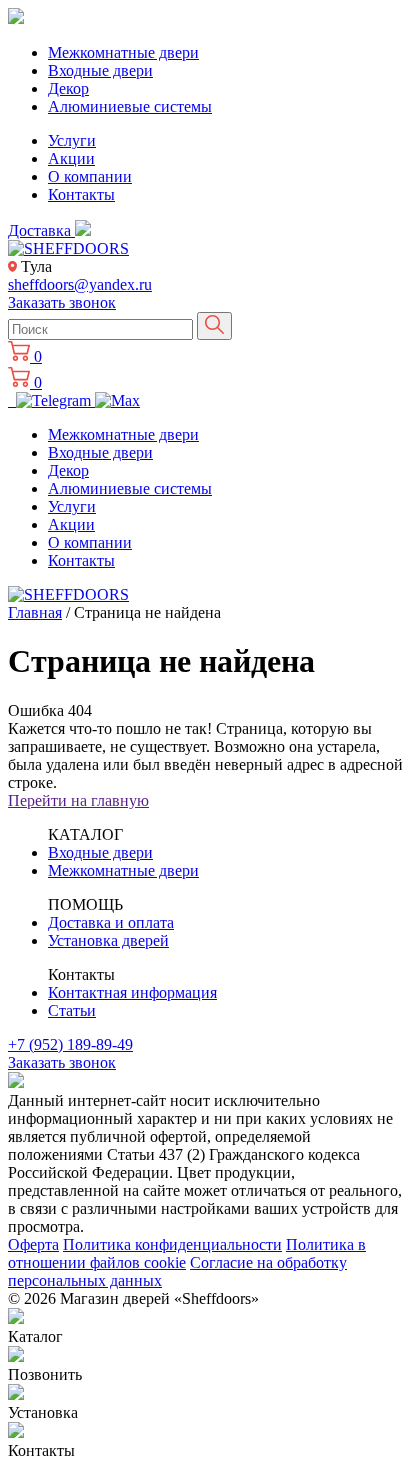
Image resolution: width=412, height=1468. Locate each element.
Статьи (72, 1010)
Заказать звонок (62, 302)
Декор (68, 88)
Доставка (41, 230)
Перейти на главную (78, 800)
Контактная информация (132, 992)
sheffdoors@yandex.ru (80, 284)
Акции (71, 158)
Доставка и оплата (111, 922)
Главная (35, 612)
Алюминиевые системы (130, 106)
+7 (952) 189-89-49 (70, 1044)
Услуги (72, 140)
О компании (90, 176)
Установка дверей (108, 940)
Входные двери (100, 70)
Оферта (33, 1244)
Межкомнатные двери (123, 52)
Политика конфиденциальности (172, 1244)
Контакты (81, 194)
